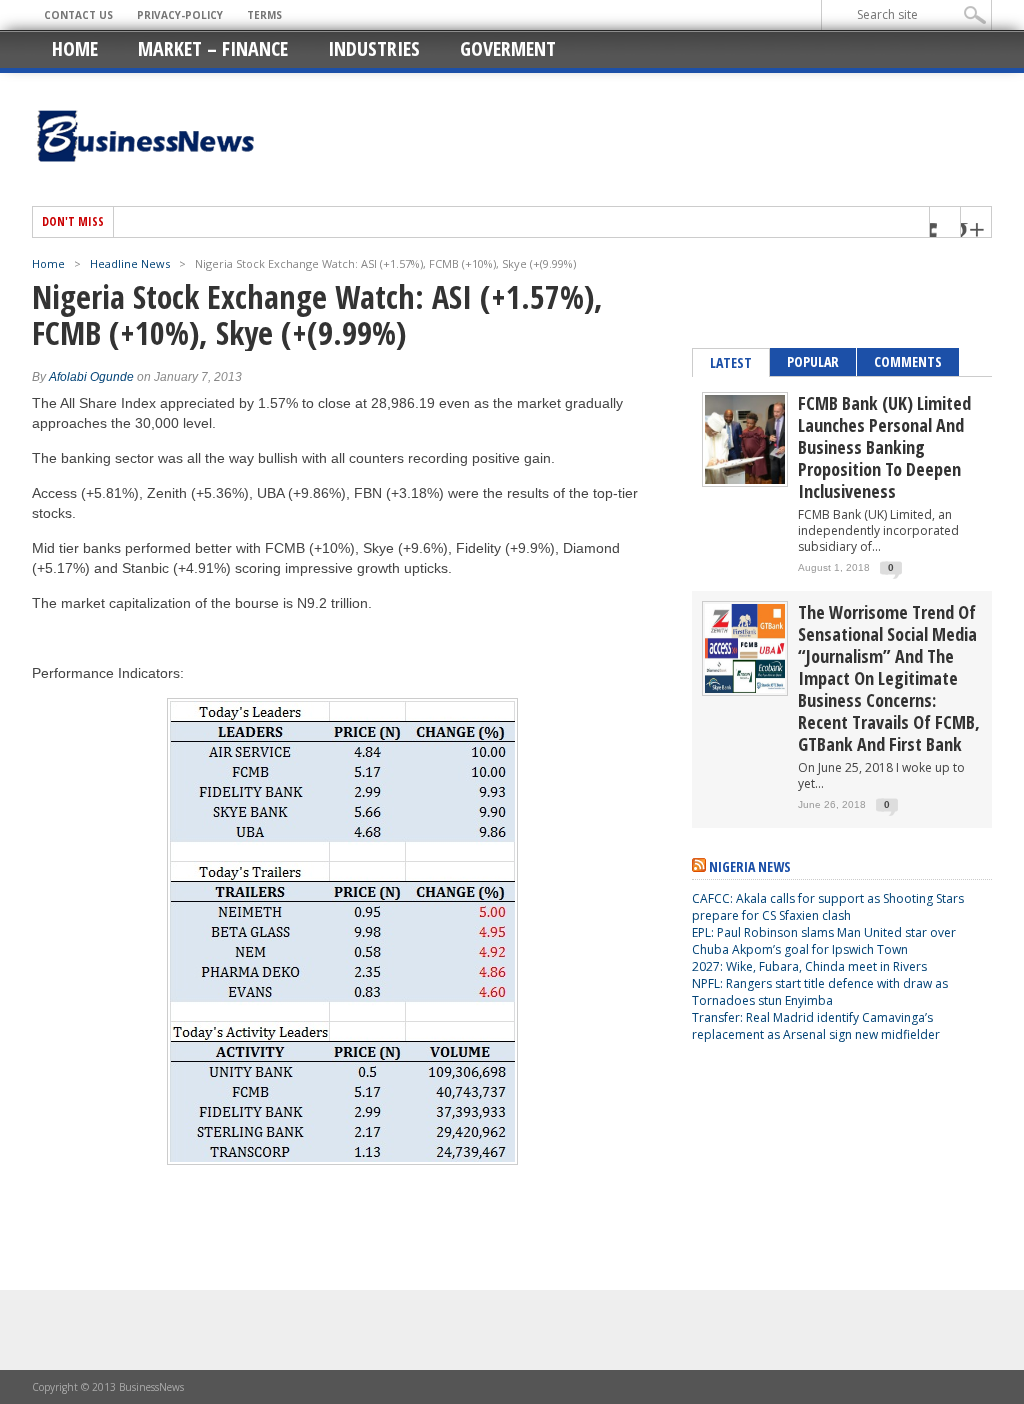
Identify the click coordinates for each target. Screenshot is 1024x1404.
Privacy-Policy (180, 15)
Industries (374, 48)
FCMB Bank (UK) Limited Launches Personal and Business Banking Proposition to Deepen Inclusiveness (884, 447)
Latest (731, 362)
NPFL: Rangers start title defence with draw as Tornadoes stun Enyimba (820, 992)
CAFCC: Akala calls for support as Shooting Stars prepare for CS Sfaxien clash (828, 907)
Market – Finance (213, 48)
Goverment (508, 48)
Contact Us (78, 15)
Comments (908, 361)
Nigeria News (750, 866)
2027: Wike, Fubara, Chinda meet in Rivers (809, 966)
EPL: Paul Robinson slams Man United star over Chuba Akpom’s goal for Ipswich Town (824, 941)
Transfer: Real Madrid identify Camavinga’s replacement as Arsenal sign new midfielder (816, 1026)
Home (75, 48)
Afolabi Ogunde (91, 377)
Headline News (130, 263)
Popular (813, 361)
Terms (264, 15)
